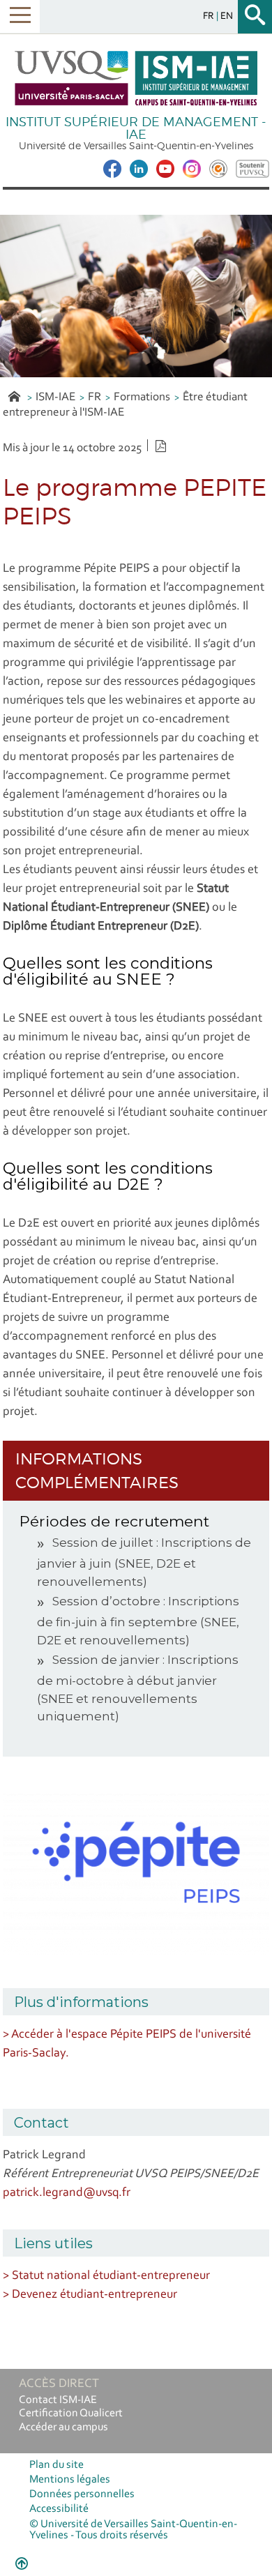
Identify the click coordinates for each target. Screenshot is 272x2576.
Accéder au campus (63, 2427)
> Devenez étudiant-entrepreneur (90, 2295)
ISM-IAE (55, 397)
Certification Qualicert (71, 2414)
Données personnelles (82, 2494)
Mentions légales (70, 2480)
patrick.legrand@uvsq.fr (67, 2193)
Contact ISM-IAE (58, 2400)
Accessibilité (59, 2509)
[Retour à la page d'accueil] (136, 78)
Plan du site (56, 2465)
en (227, 16)
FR (95, 397)
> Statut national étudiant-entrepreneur (106, 2276)
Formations (142, 397)
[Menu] (20, 16)
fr (210, 16)
